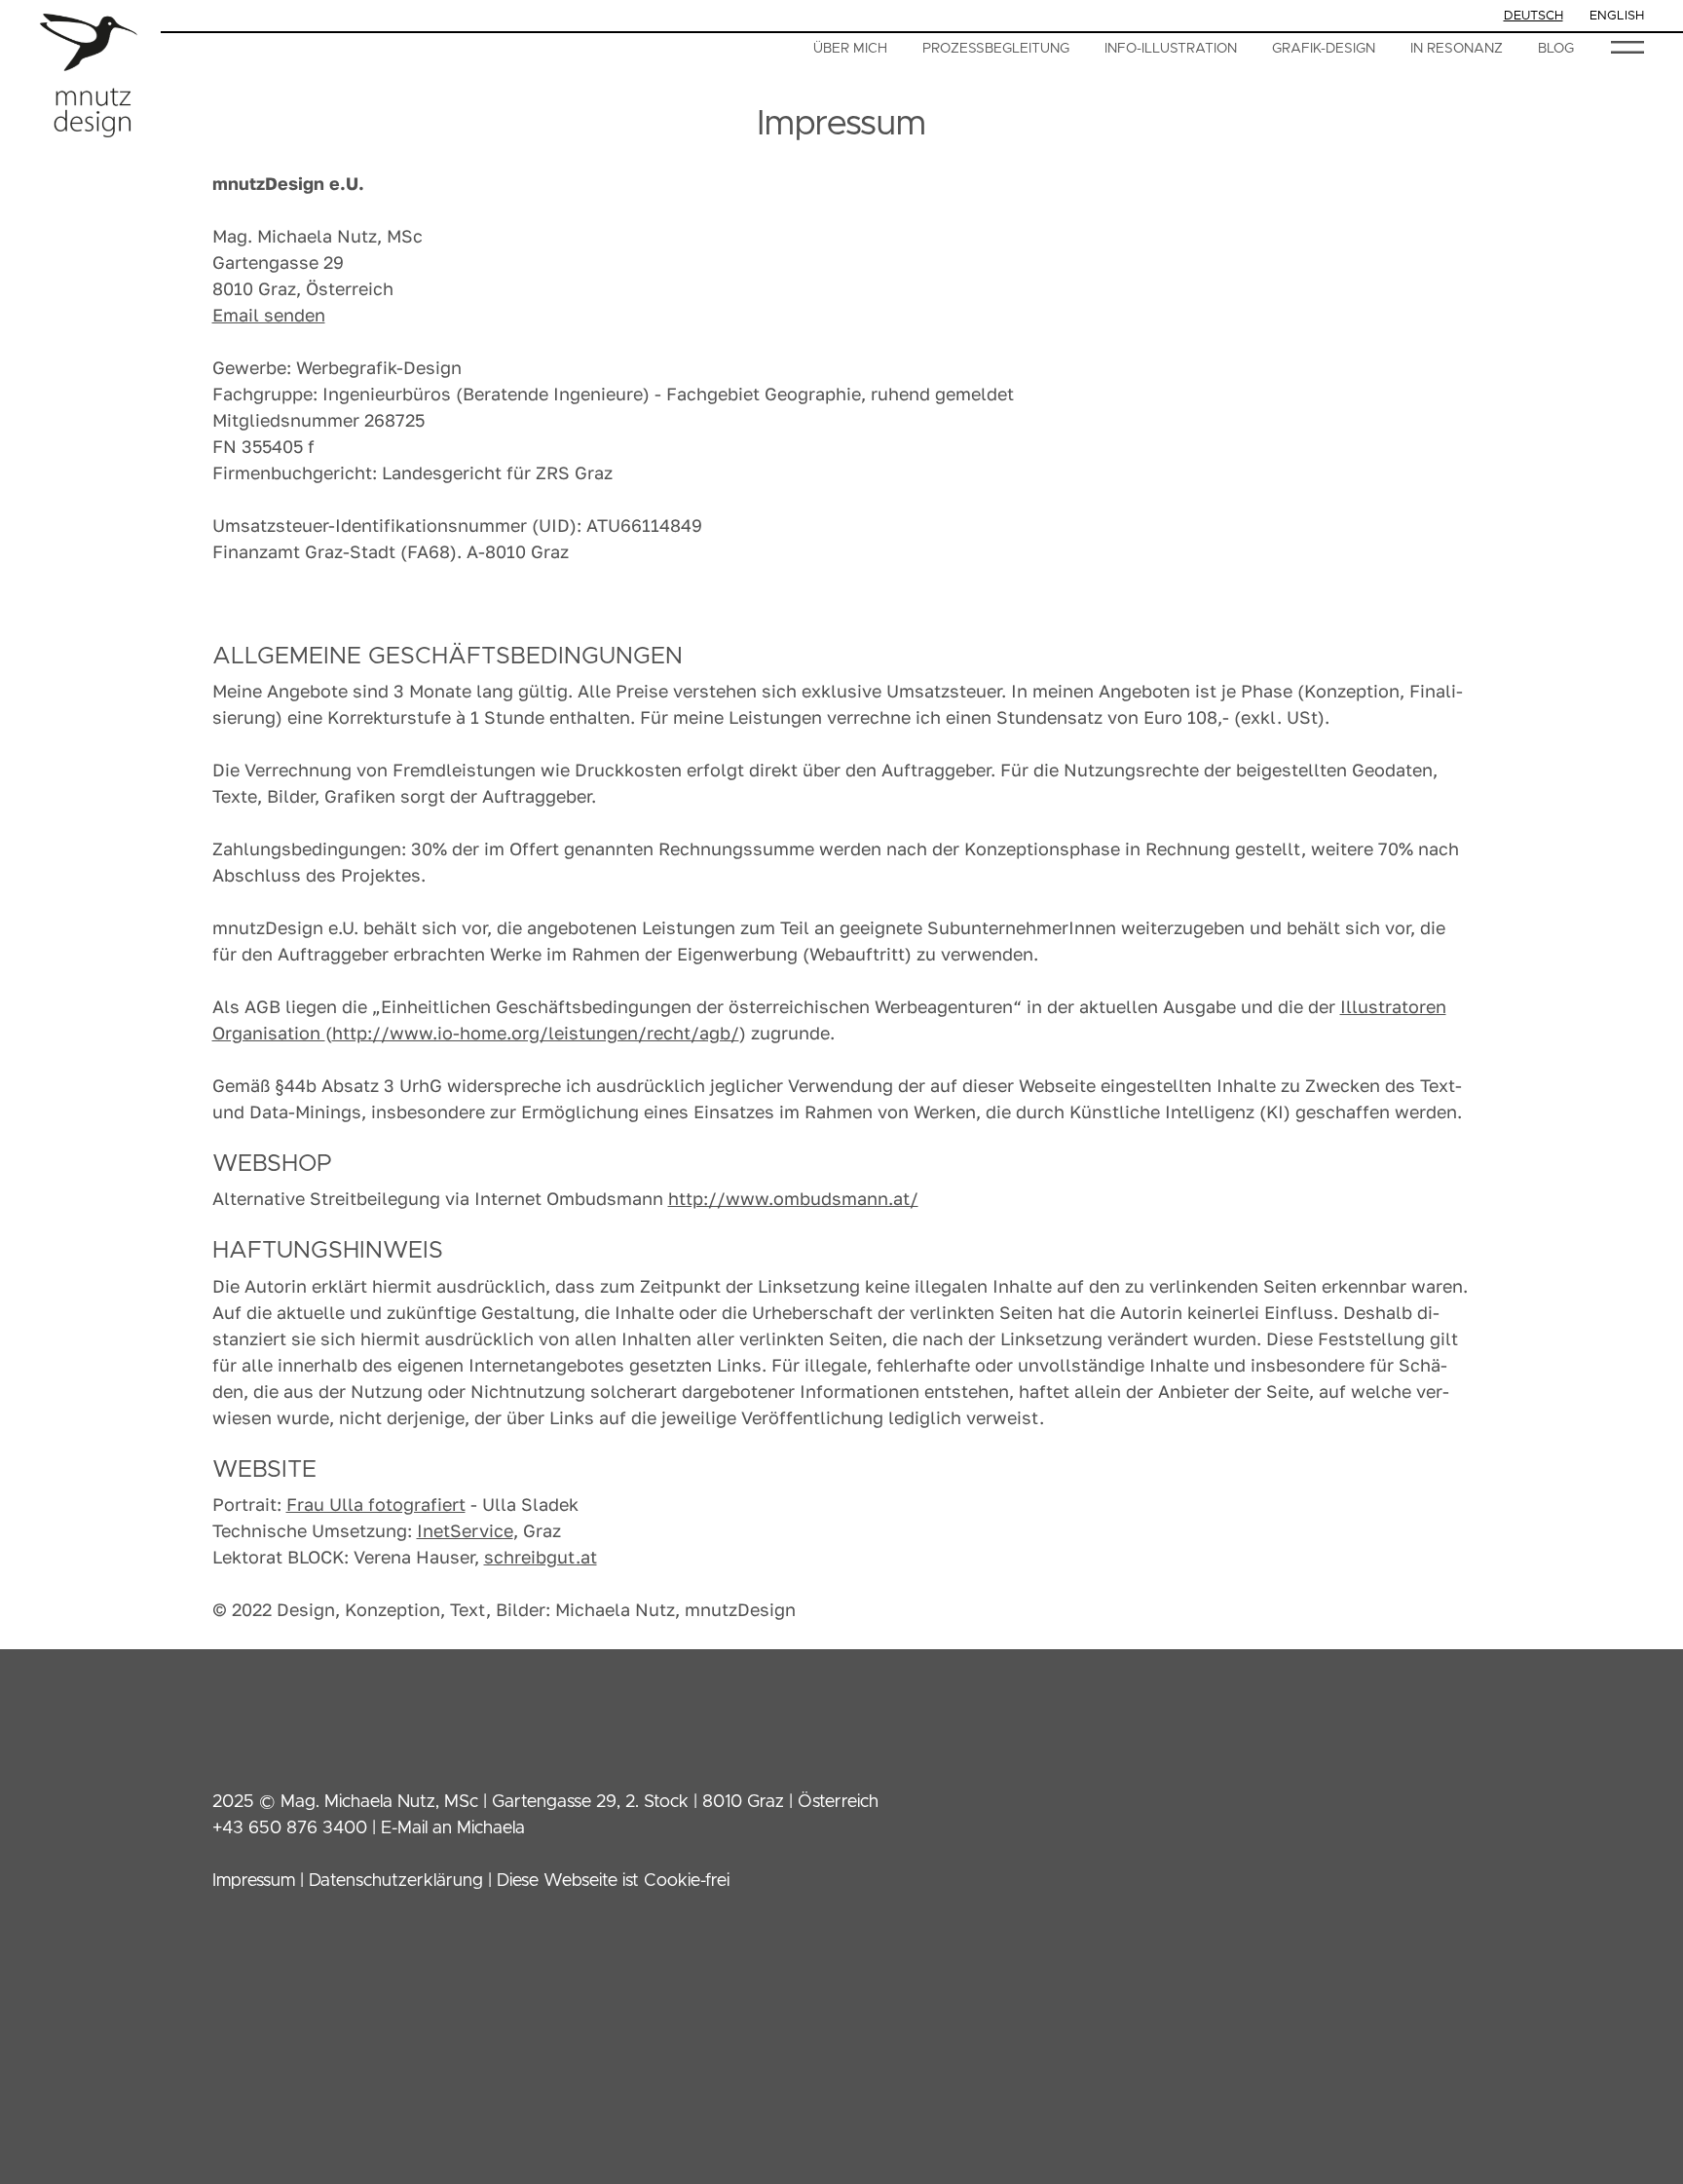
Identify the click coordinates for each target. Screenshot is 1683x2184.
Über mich (850, 49)
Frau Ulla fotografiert (376, 1504)
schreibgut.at (541, 1557)
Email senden (269, 315)
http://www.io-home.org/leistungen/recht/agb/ (536, 1033)
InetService (465, 1530)
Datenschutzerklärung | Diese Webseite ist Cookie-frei (519, 1881)
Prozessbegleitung (996, 49)
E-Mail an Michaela (453, 1828)
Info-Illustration (1171, 49)
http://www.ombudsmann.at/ (793, 1198)
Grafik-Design (1324, 49)
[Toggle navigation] (1627, 47)
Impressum (254, 1881)
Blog (1556, 49)
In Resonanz (1457, 49)
